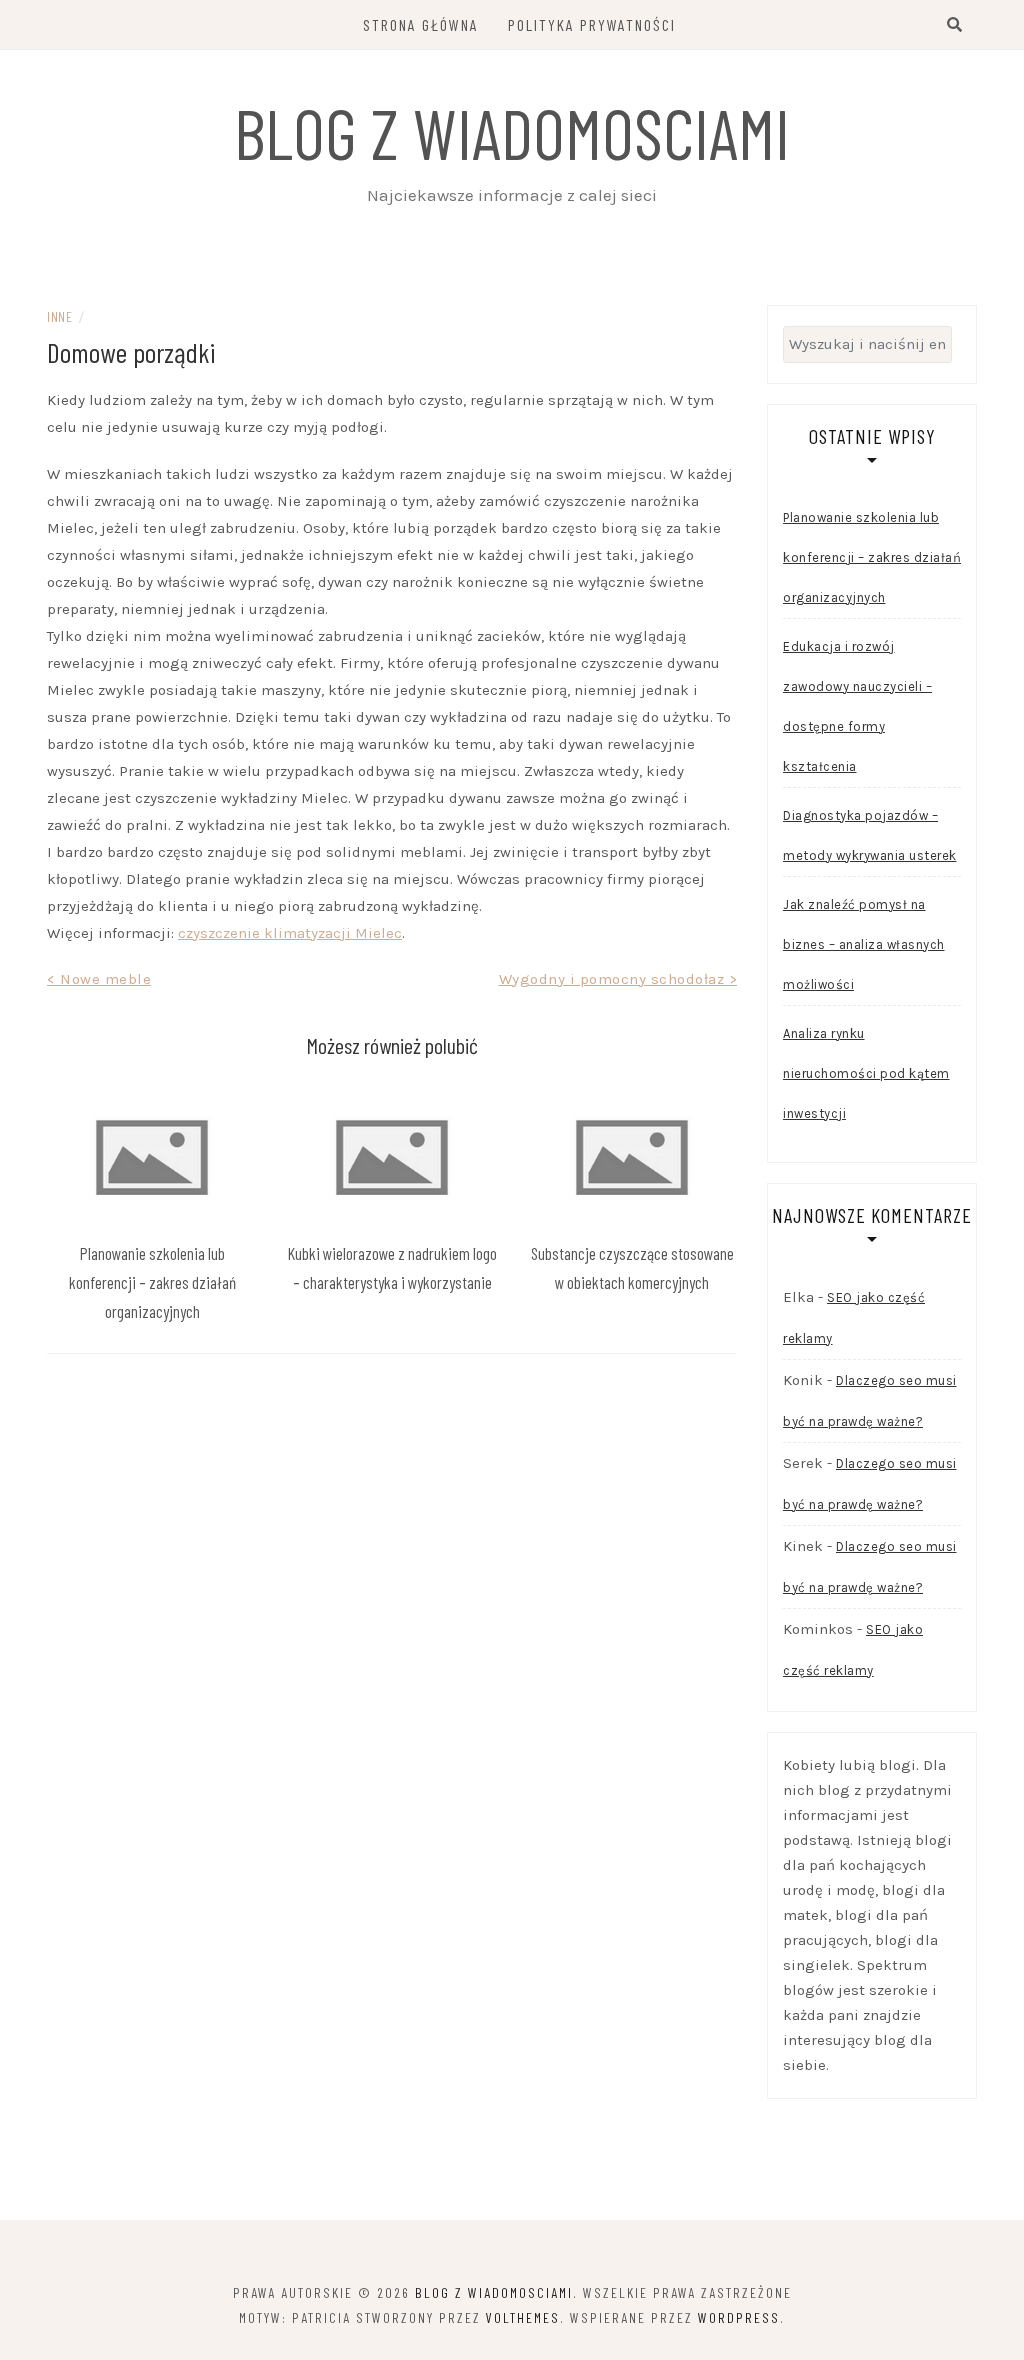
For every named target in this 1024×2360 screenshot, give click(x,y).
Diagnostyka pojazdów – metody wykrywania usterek (870, 835)
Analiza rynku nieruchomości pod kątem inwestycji (866, 1073)
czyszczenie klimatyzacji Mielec (290, 933)
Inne (59, 316)
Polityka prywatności (592, 24)
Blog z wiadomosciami (512, 132)
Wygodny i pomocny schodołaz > (618, 979)
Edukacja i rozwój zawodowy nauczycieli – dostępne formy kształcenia (857, 706)
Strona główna (421, 24)
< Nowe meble (99, 979)
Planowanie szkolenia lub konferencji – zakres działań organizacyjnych (152, 1282)
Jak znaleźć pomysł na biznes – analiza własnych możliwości (864, 944)
